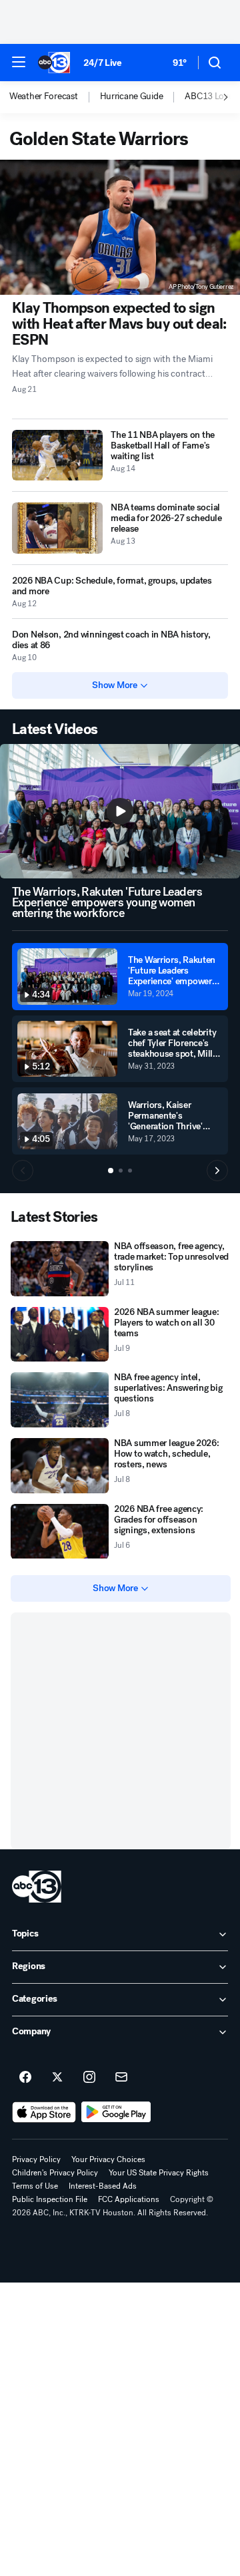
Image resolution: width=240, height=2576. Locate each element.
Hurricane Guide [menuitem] (132, 96)
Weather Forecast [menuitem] (44, 96)
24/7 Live (102, 63)
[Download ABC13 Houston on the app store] (44, 2112)
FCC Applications (129, 2199)
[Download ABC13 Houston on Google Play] (116, 2112)
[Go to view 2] (121, 1171)
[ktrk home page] (37, 1887)
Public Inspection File (50, 2199)
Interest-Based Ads (103, 2186)
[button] (19, 62)
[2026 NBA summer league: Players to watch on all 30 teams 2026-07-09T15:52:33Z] (60, 1335)
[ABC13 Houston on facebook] (25, 2078)
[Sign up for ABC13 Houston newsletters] (121, 2078)
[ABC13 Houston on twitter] (57, 2078)
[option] (55, 97)
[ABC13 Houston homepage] (54, 63)
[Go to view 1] (111, 1171)
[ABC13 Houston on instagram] (89, 2078)
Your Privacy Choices (108, 2159)
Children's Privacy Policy (55, 2173)
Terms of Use (35, 2186)
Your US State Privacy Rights (159, 2173)
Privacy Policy (36, 2159)
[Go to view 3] (130, 1171)
